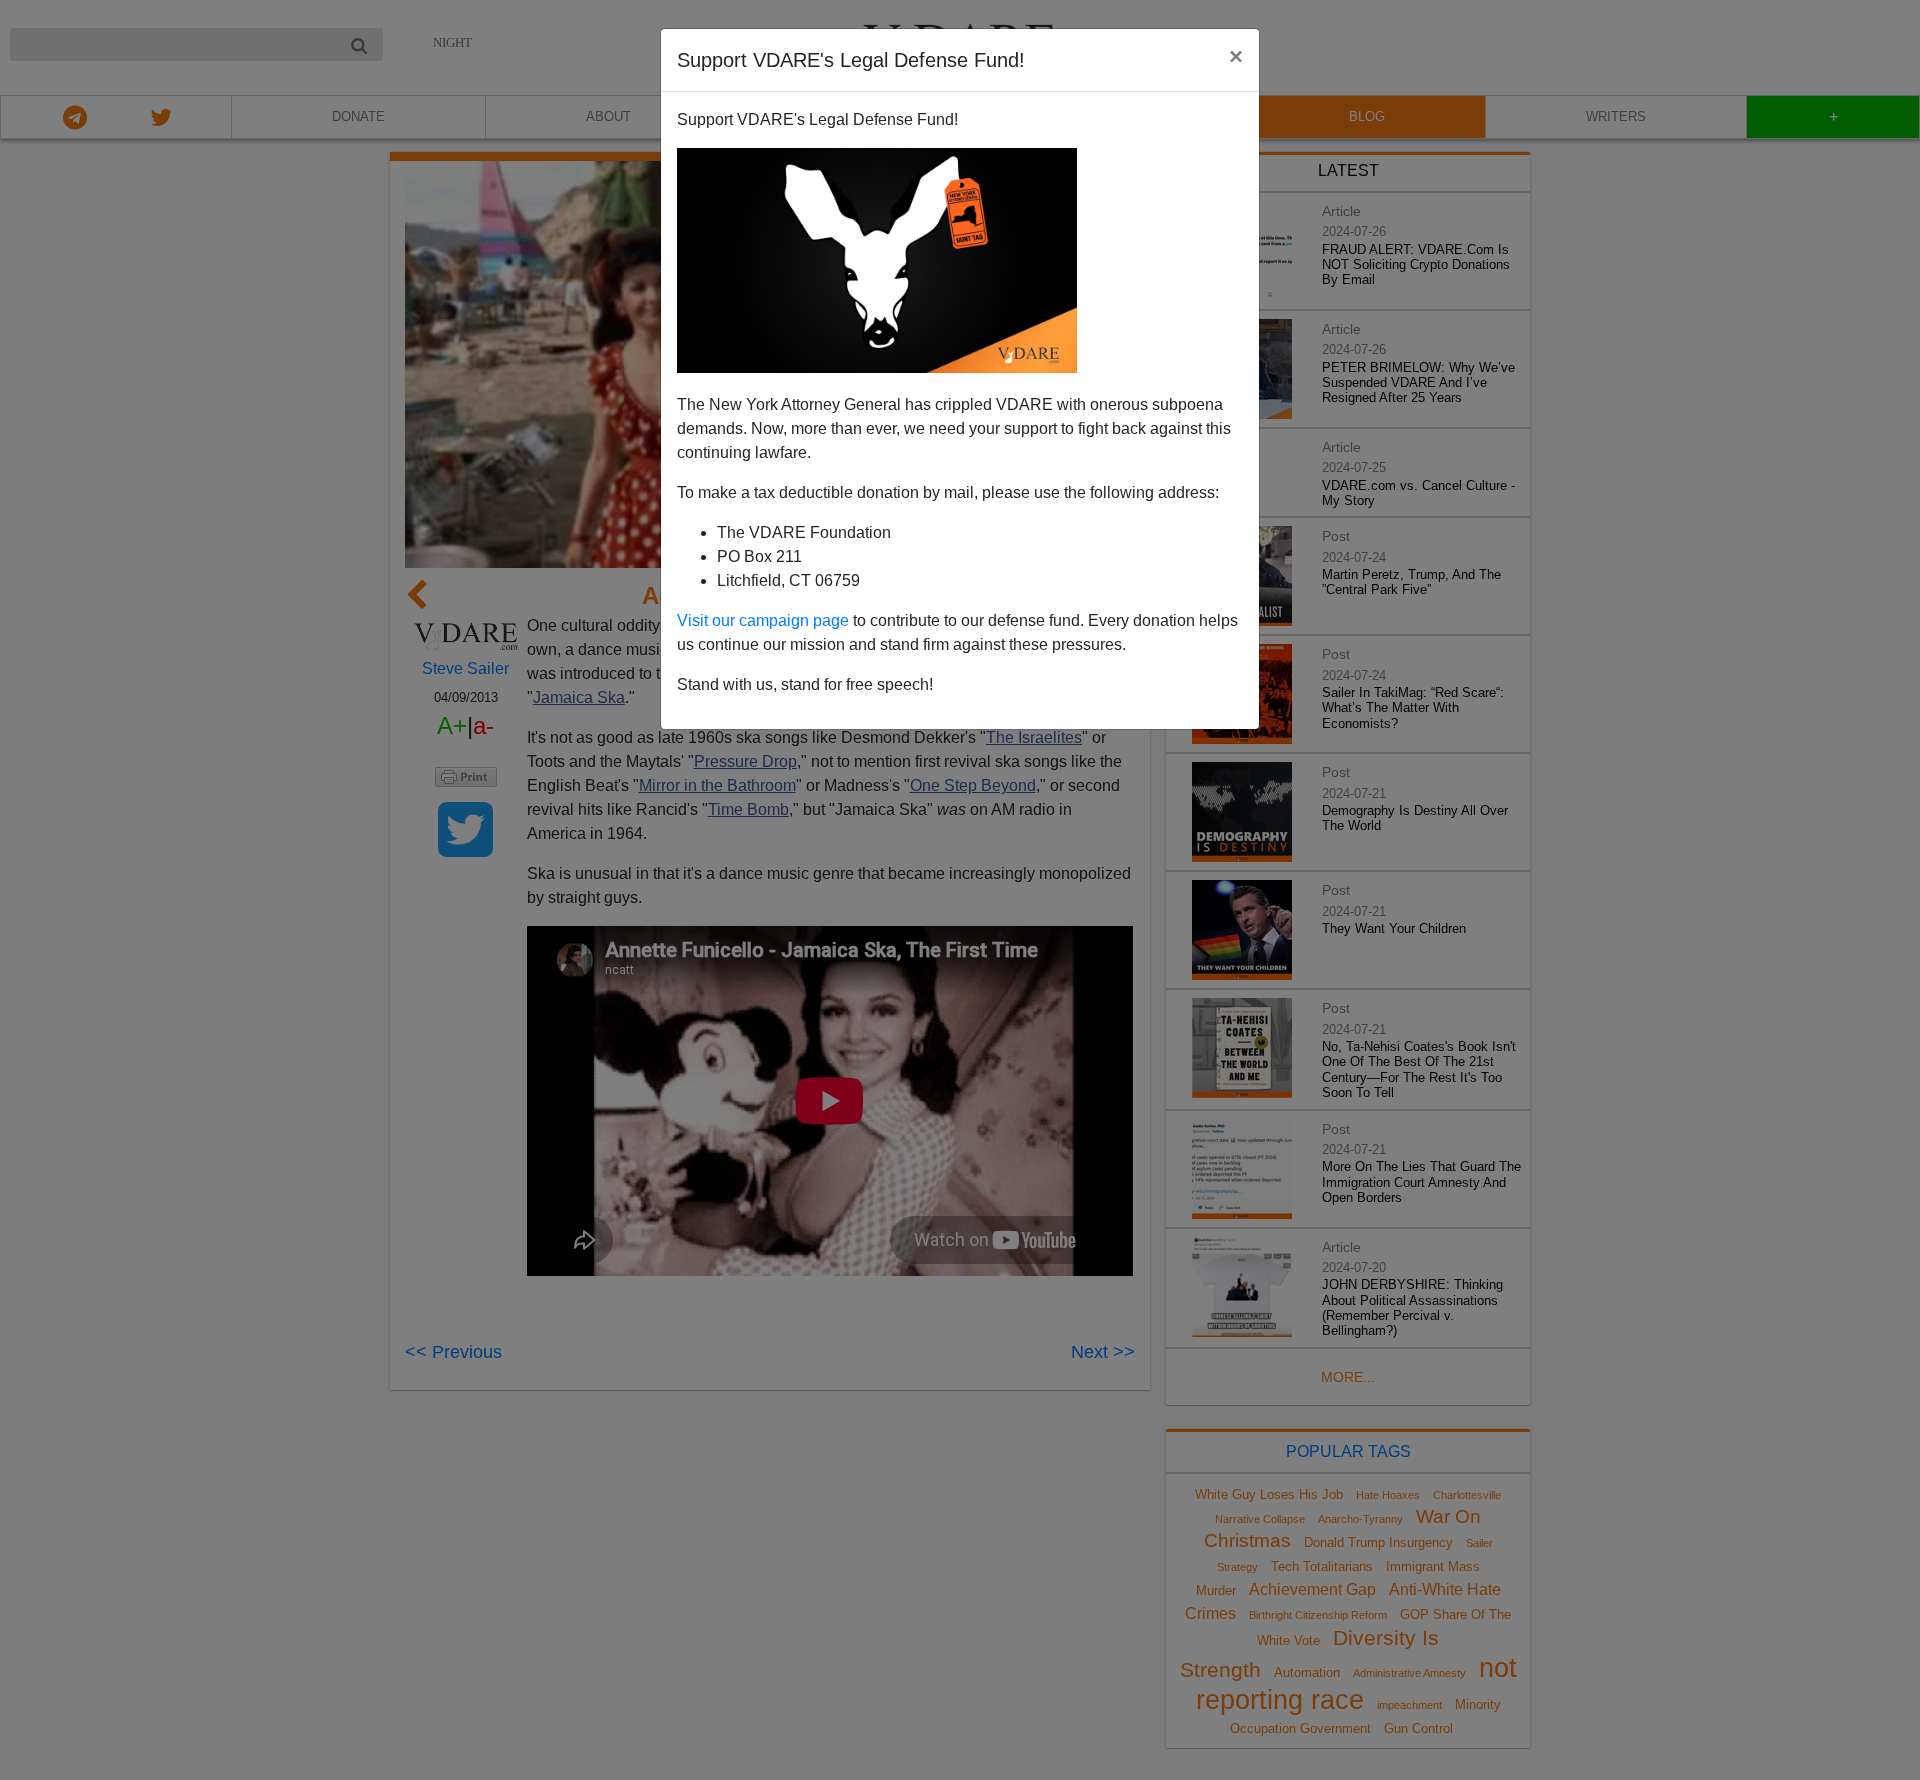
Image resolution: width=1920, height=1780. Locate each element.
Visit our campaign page (763, 620)
